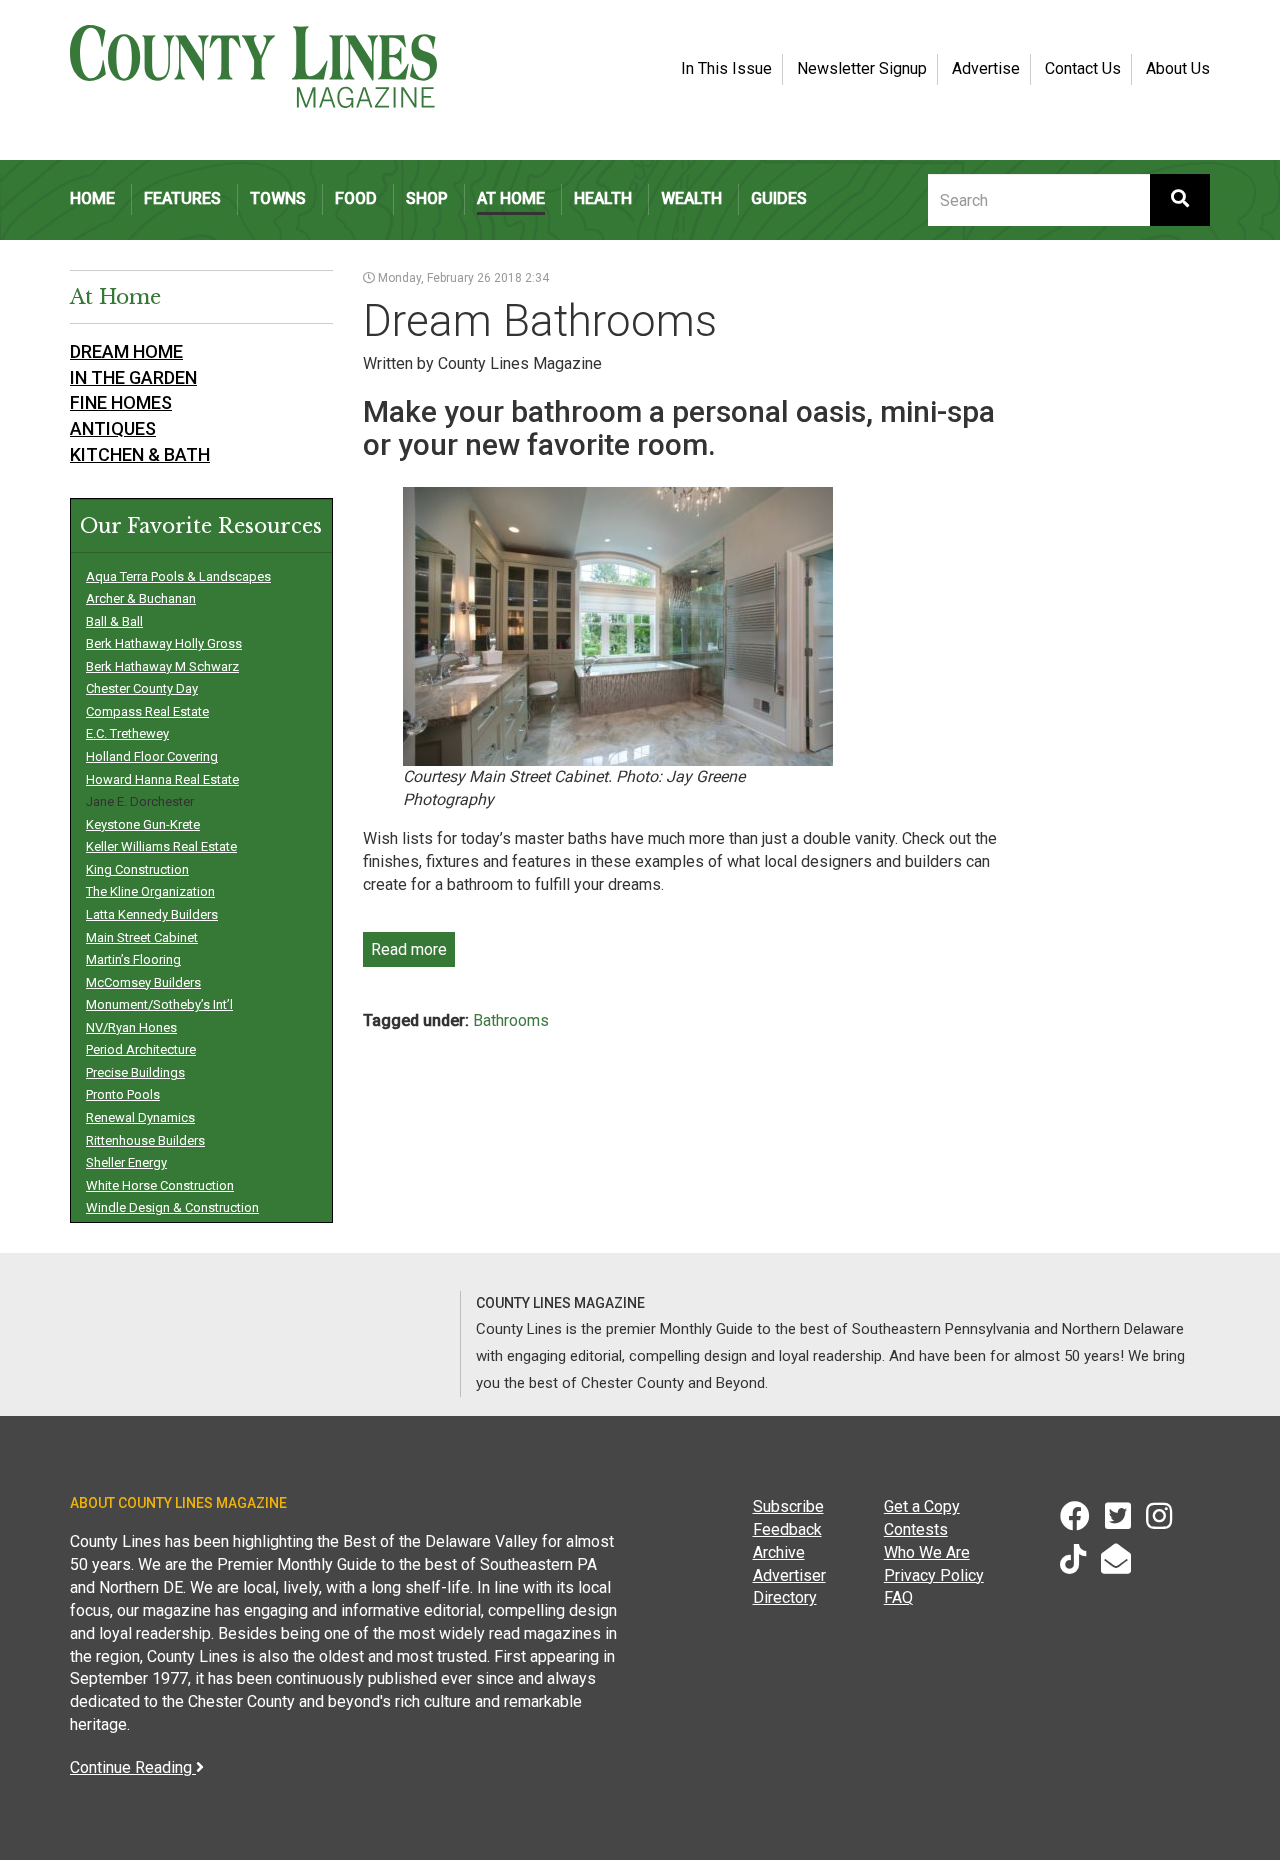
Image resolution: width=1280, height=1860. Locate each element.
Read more (409, 949)
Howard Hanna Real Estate (162, 779)
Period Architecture (141, 1049)
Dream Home (126, 351)
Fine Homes (121, 402)
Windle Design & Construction (172, 1207)
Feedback (787, 1529)
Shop (427, 198)
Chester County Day (142, 688)
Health (603, 198)
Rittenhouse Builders (145, 1140)
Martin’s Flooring (133, 959)
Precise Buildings (135, 1072)
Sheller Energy (126, 1162)
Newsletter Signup (862, 68)
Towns (278, 198)
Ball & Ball (114, 621)
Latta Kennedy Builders (152, 914)
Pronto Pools (123, 1094)
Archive (779, 1552)
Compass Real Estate (147, 711)
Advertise (986, 68)
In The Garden (133, 377)
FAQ (898, 1597)
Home (92, 198)
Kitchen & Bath (140, 454)
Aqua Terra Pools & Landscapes (178, 576)
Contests (916, 1529)
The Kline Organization (150, 891)
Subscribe (788, 1506)
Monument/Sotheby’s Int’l (159, 1004)
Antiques (113, 428)
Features (182, 198)
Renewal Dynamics (140, 1117)
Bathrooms (511, 1020)
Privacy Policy (934, 1575)
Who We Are (927, 1552)
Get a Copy (922, 1506)
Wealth (691, 198)
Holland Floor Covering (152, 756)
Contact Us (1083, 68)
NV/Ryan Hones (131, 1027)
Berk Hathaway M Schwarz (162, 666)
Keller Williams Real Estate (161, 846)
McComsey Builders (143, 982)
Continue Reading (133, 1767)
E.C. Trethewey (127, 733)
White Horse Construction (160, 1185)
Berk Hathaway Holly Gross (164, 643)
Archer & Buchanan (141, 598)
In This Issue (726, 68)
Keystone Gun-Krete (143, 824)
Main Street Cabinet (142, 937)
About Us (1178, 68)
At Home (511, 198)
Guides (779, 198)
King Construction (137, 869)
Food (356, 198)
